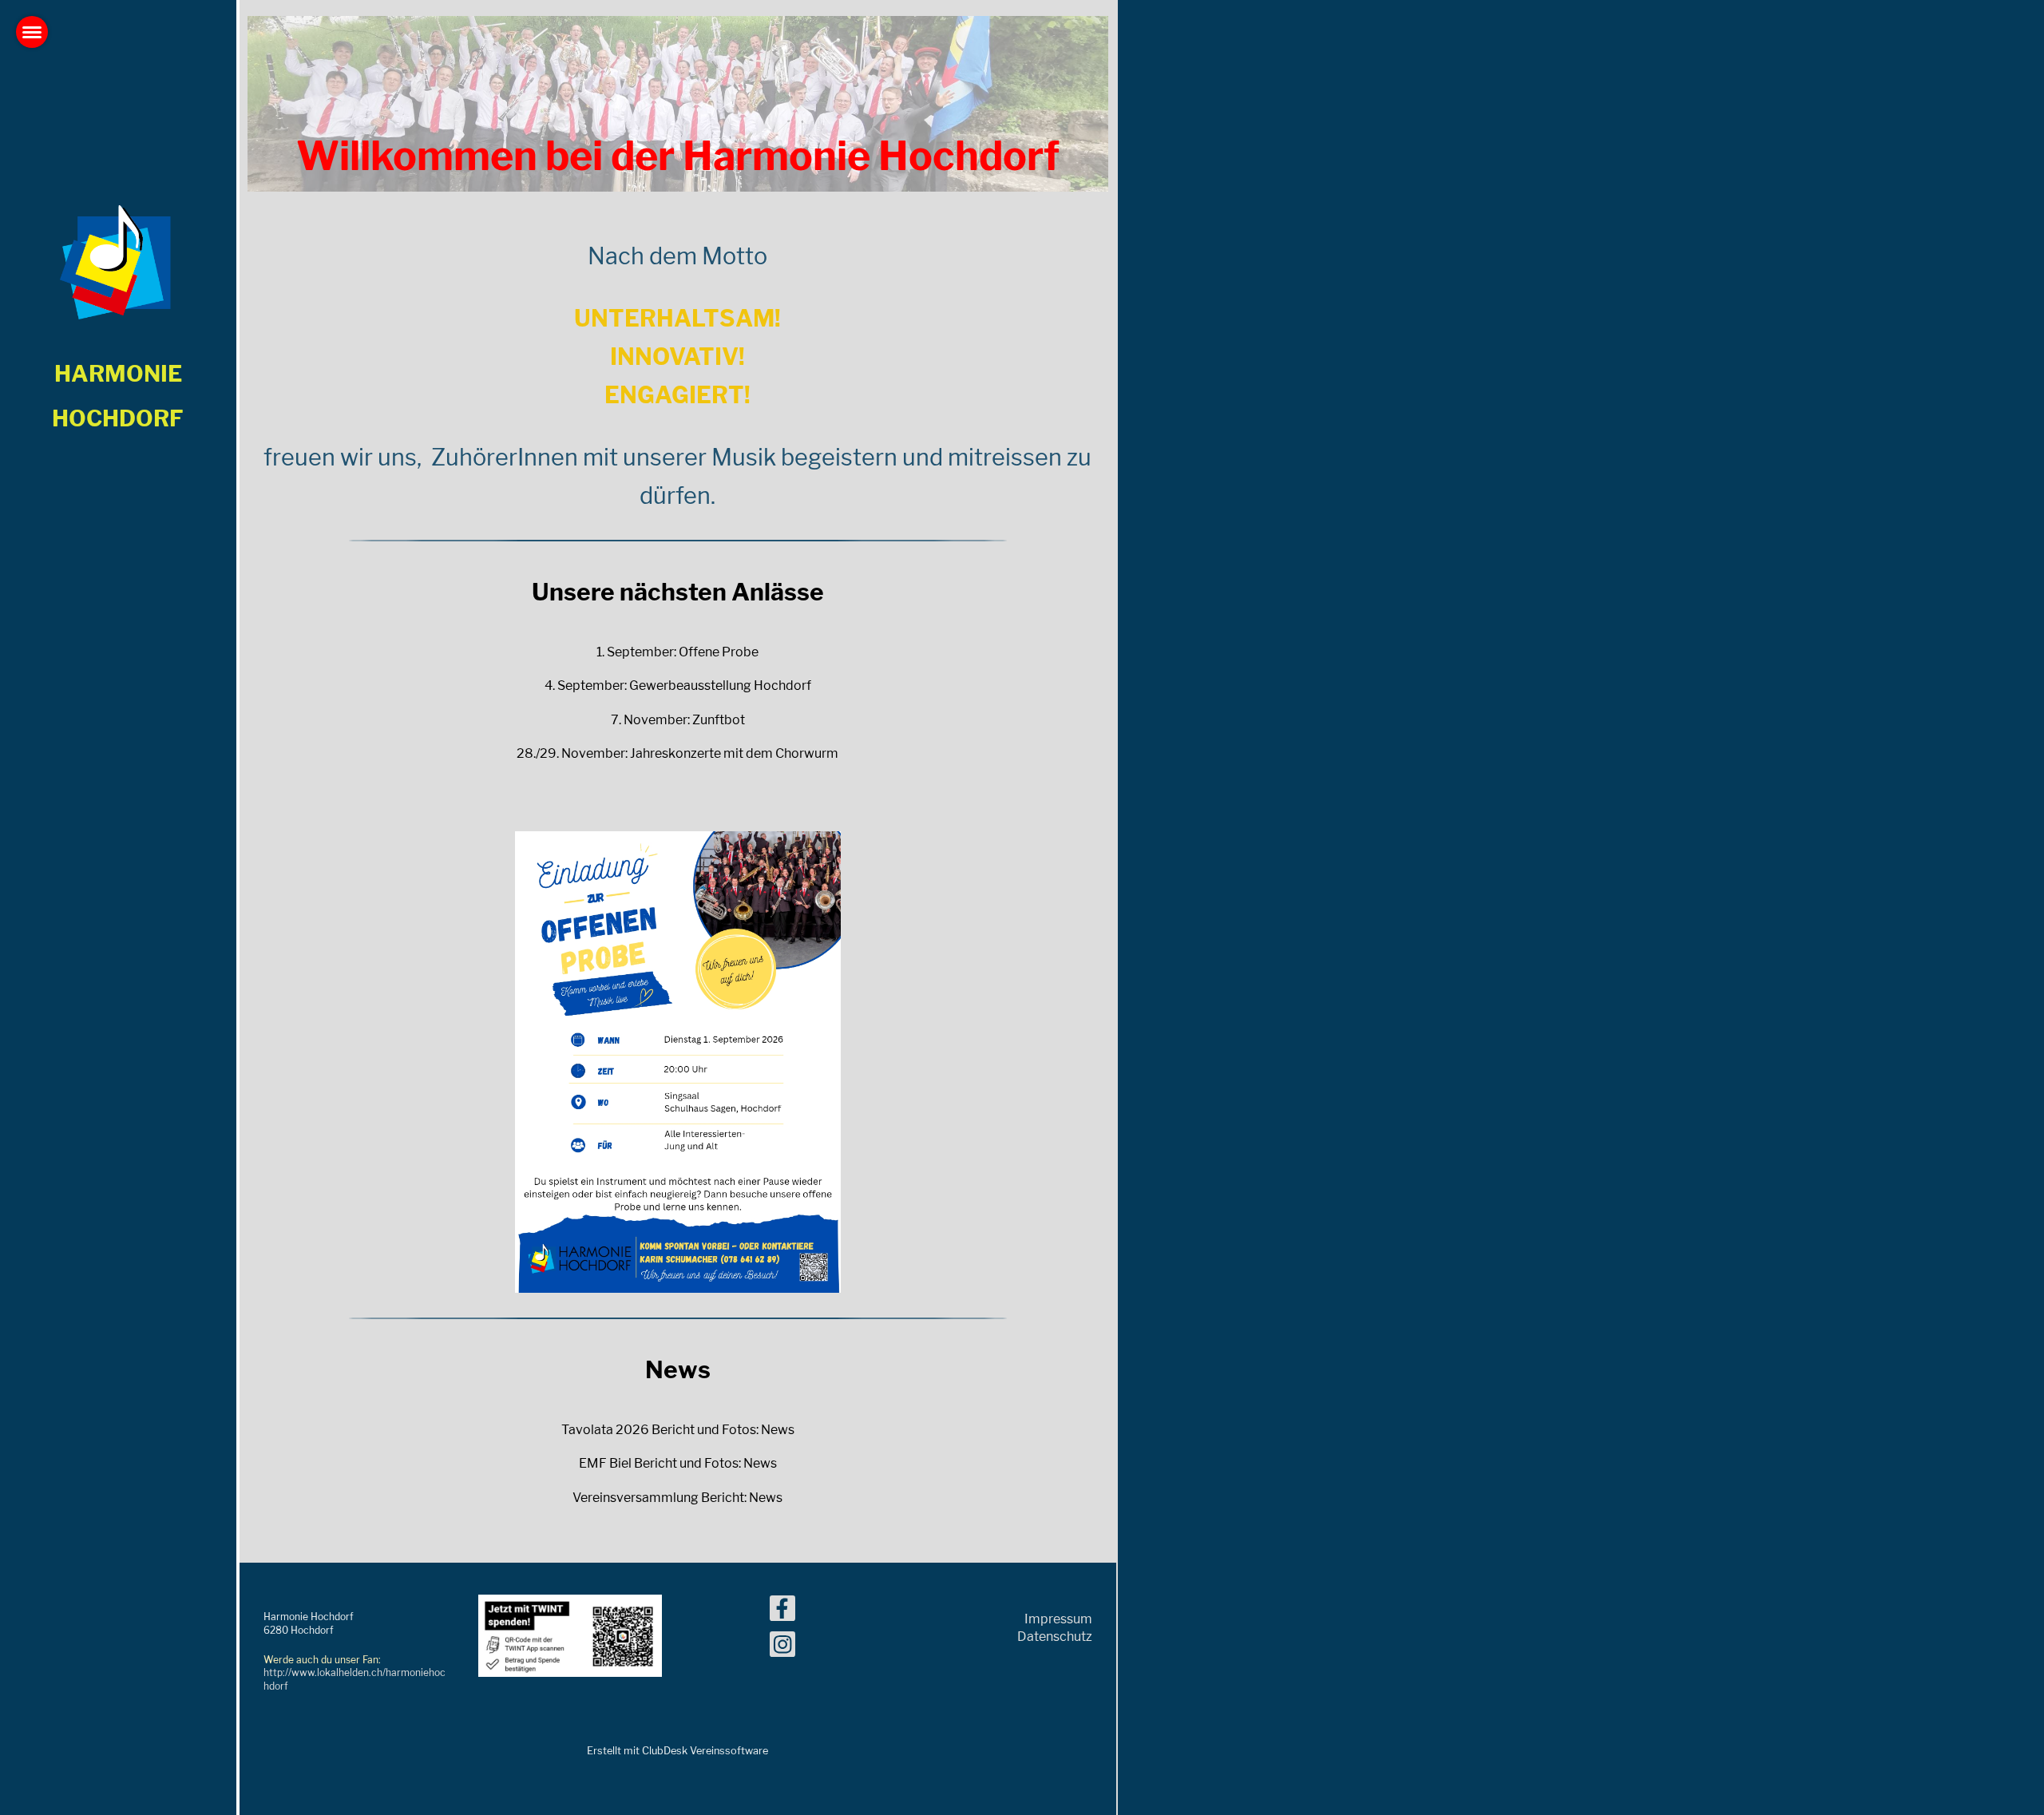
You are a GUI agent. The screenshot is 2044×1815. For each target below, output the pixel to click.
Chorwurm (807, 753)
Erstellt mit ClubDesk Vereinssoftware (677, 1751)
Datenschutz (1055, 1637)
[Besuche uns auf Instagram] (782, 1648)
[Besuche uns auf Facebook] (782, 1612)
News (778, 1430)
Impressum (1058, 1619)
